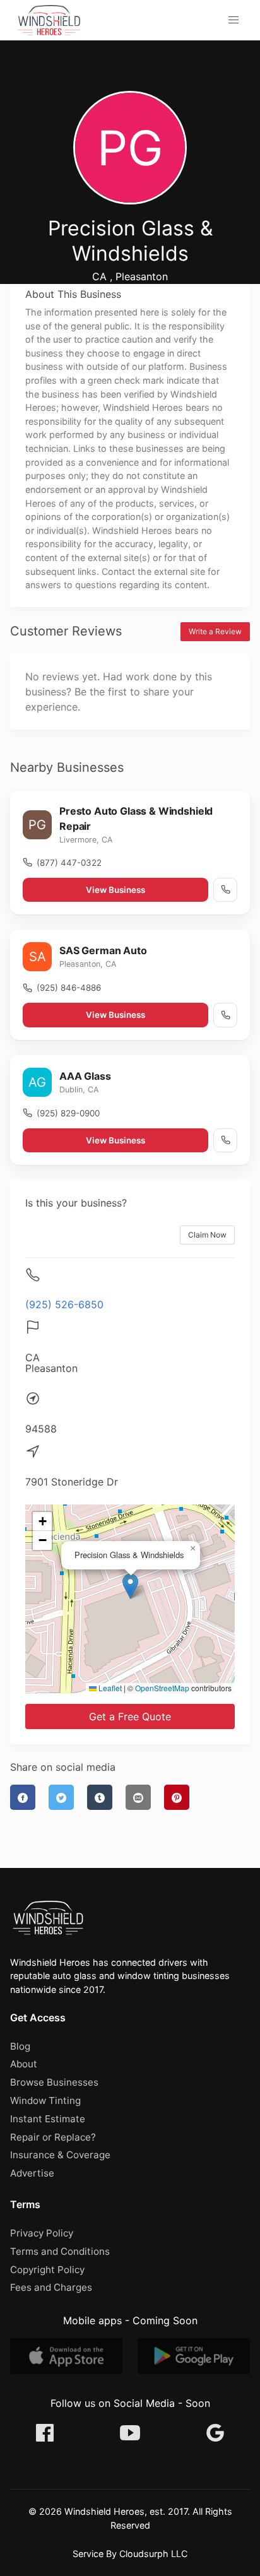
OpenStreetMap (162, 1688)
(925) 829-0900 (68, 1113)
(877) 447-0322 (69, 863)
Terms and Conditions (60, 2251)
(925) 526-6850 (64, 1304)
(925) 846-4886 (69, 988)
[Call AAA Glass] (225, 1140)
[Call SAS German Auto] (225, 1015)
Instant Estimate (48, 2119)
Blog (20, 2046)
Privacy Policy (42, 2233)
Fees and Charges (51, 2287)
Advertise (32, 2173)
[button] (233, 20)
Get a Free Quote (130, 1716)
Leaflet (109, 1688)
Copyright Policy (47, 2270)
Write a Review (215, 631)
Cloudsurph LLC (153, 2554)
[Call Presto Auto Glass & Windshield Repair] (225, 890)
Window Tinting (45, 2100)
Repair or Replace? (53, 2137)
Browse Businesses (54, 2082)
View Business (115, 890)
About (24, 2064)
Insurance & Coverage (60, 2155)
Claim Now (207, 1235)
